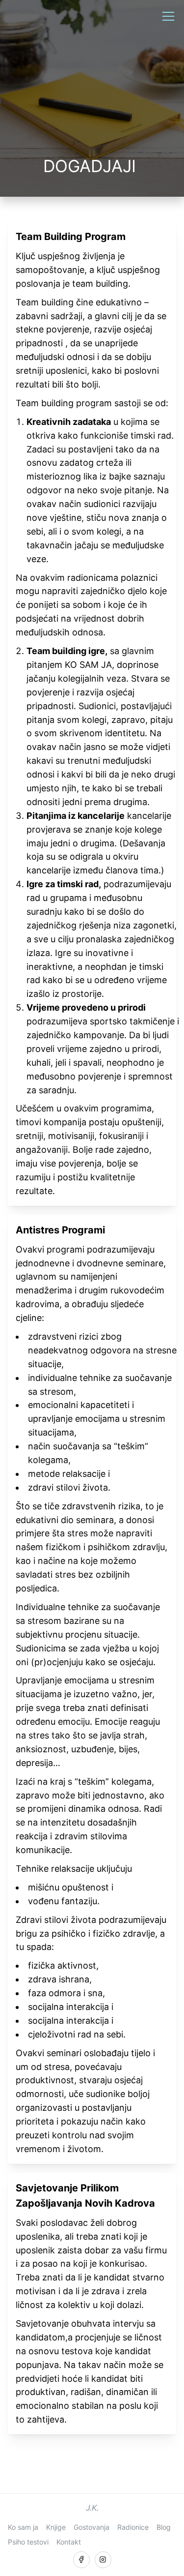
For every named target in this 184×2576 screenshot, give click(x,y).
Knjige (56, 2527)
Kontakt (69, 2542)
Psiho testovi (28, 2542)
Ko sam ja (23, 2527)
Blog (164, 2527)
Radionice (133, 2527)
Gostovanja (92, 2527)
